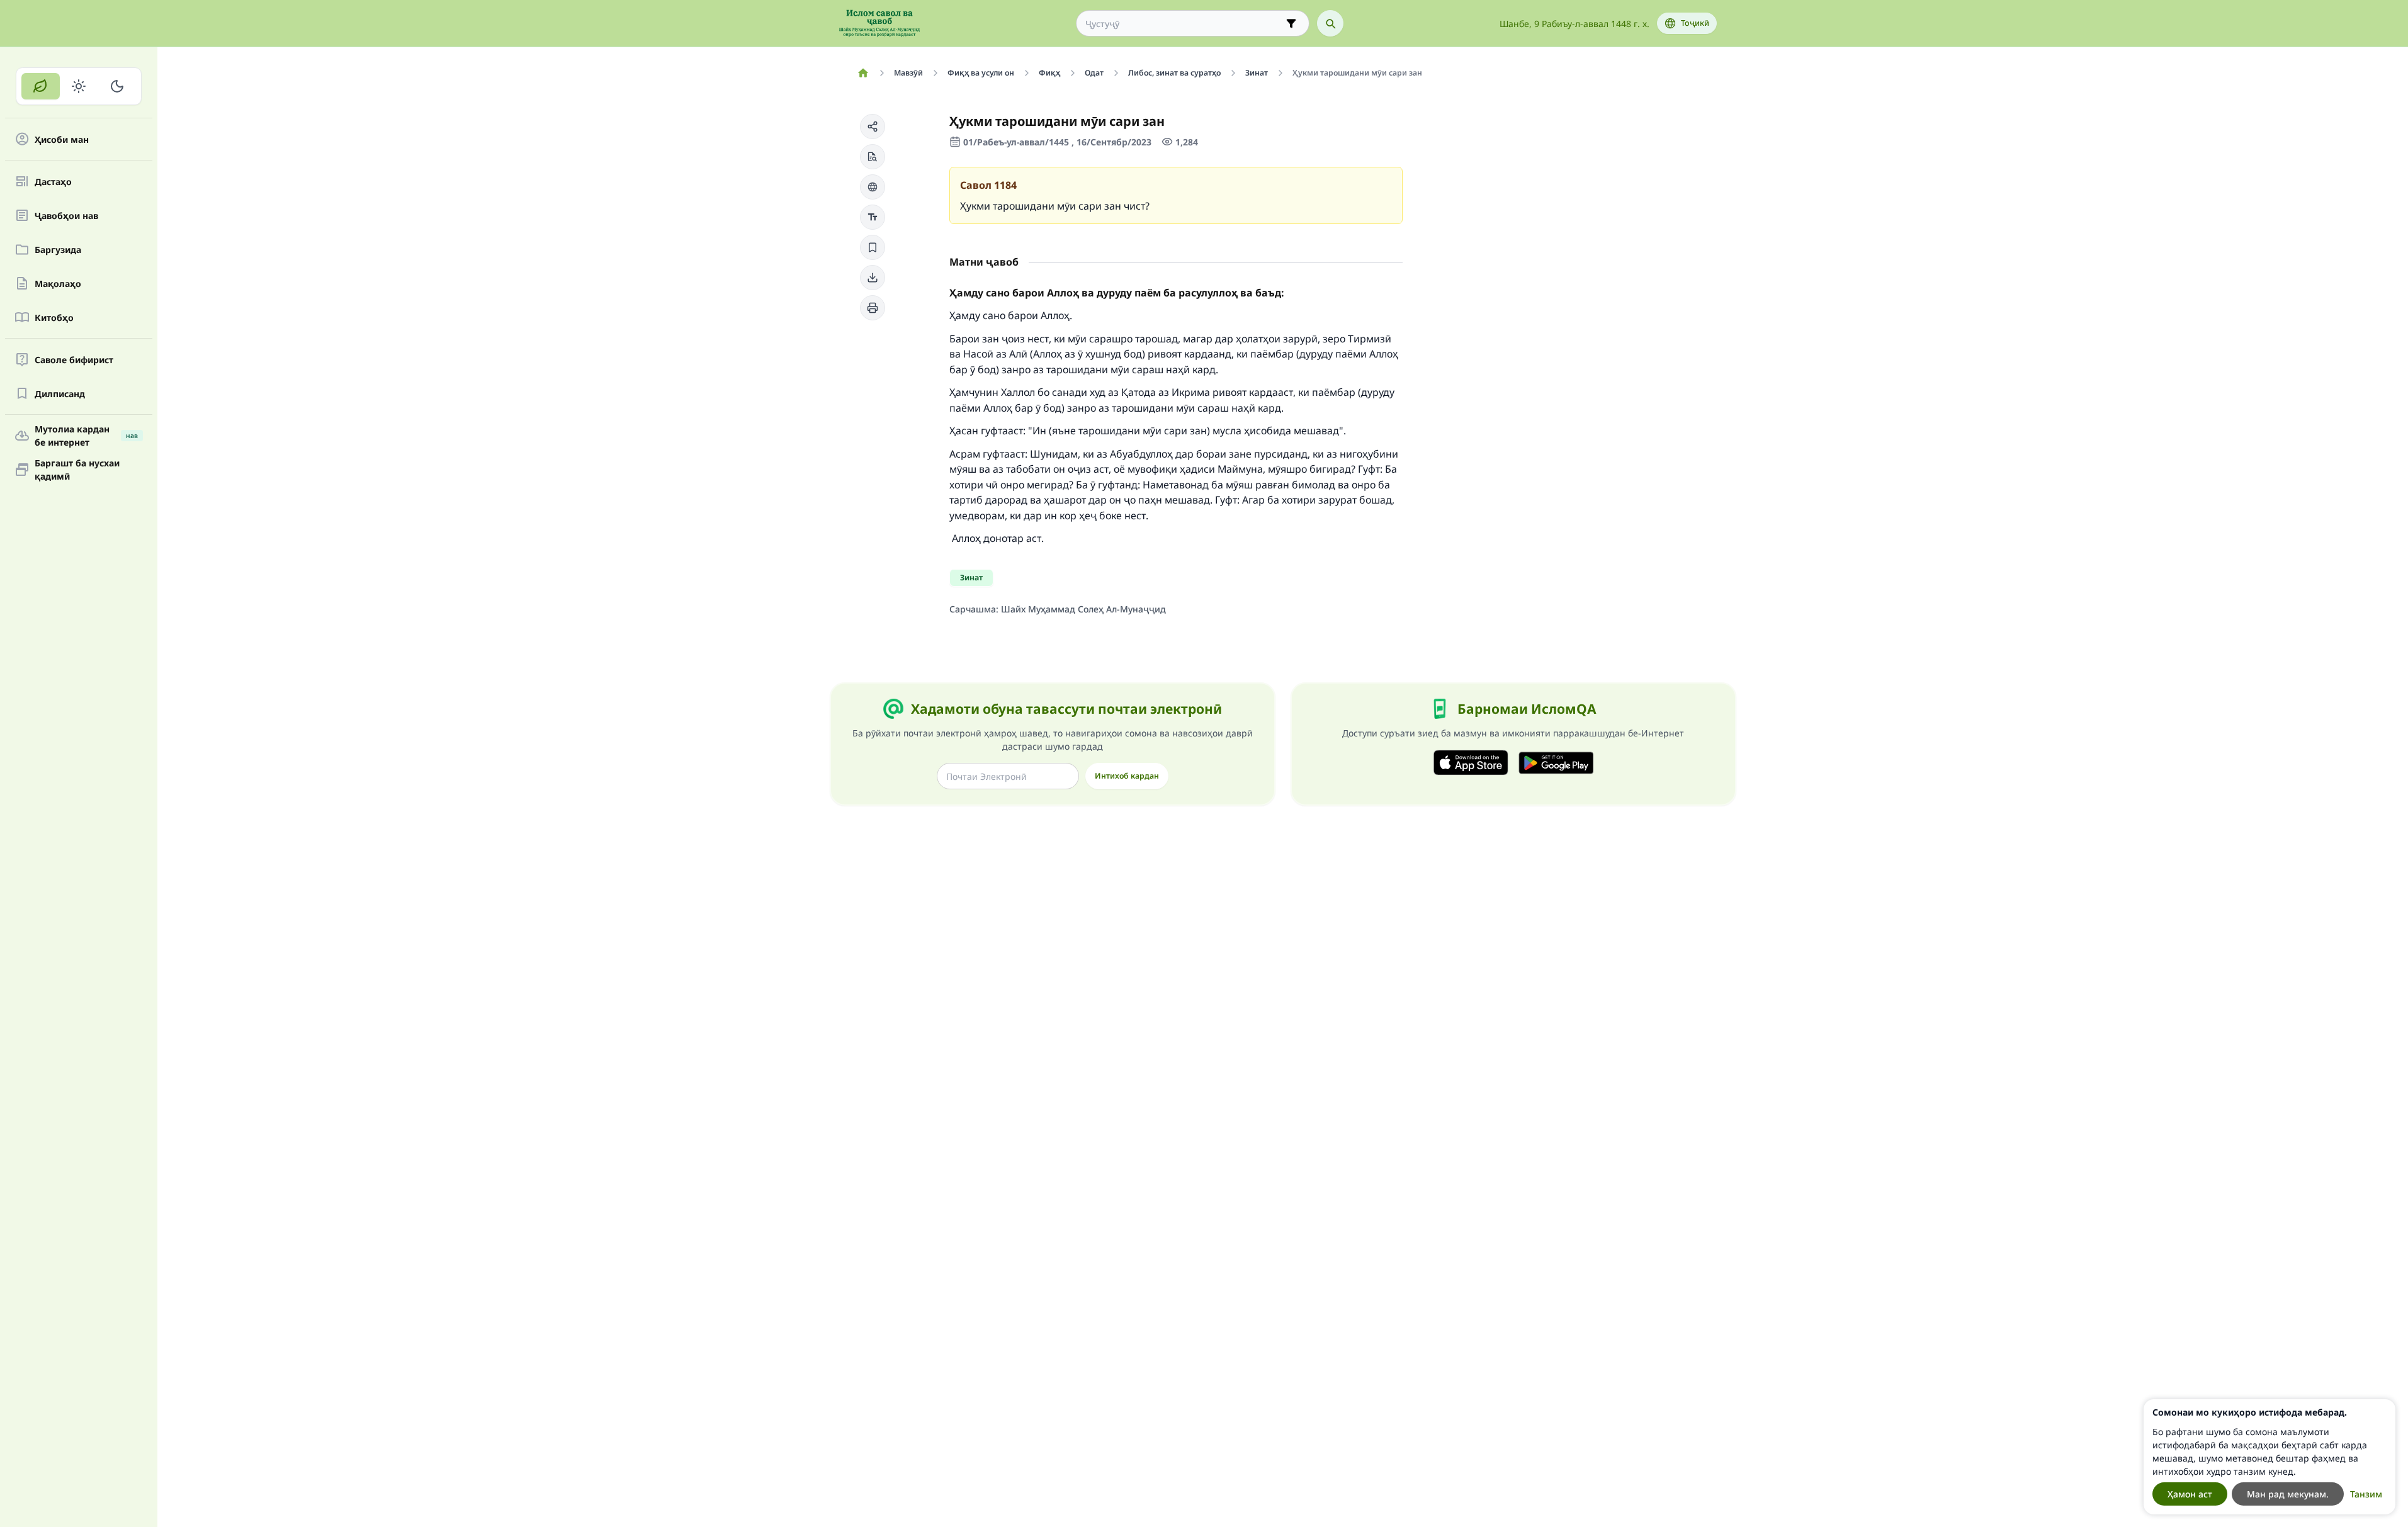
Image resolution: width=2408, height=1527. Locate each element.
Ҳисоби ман (62, 139)
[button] (873, 127)
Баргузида (58, 250)
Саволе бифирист (74, 360)
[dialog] (2270, 1457)
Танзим (2366, 1494)
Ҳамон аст (2190, 1494)
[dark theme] (117, 86)
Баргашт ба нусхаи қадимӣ (77, 470)
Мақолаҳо (58, 284)
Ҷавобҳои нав (66, 216)
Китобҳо (54, 318)
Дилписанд (60, 394)
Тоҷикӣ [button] (1695, 23)
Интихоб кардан (1127, 776)
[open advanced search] (1291, 23)
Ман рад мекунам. (2288, 1494)
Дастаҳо (53, 182)
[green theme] (41, 86)
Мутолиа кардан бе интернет (86, 436)
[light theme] (79, 86)
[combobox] (1184, 24)
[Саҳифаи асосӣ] (863, 73)
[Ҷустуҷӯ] (1330, 23)
